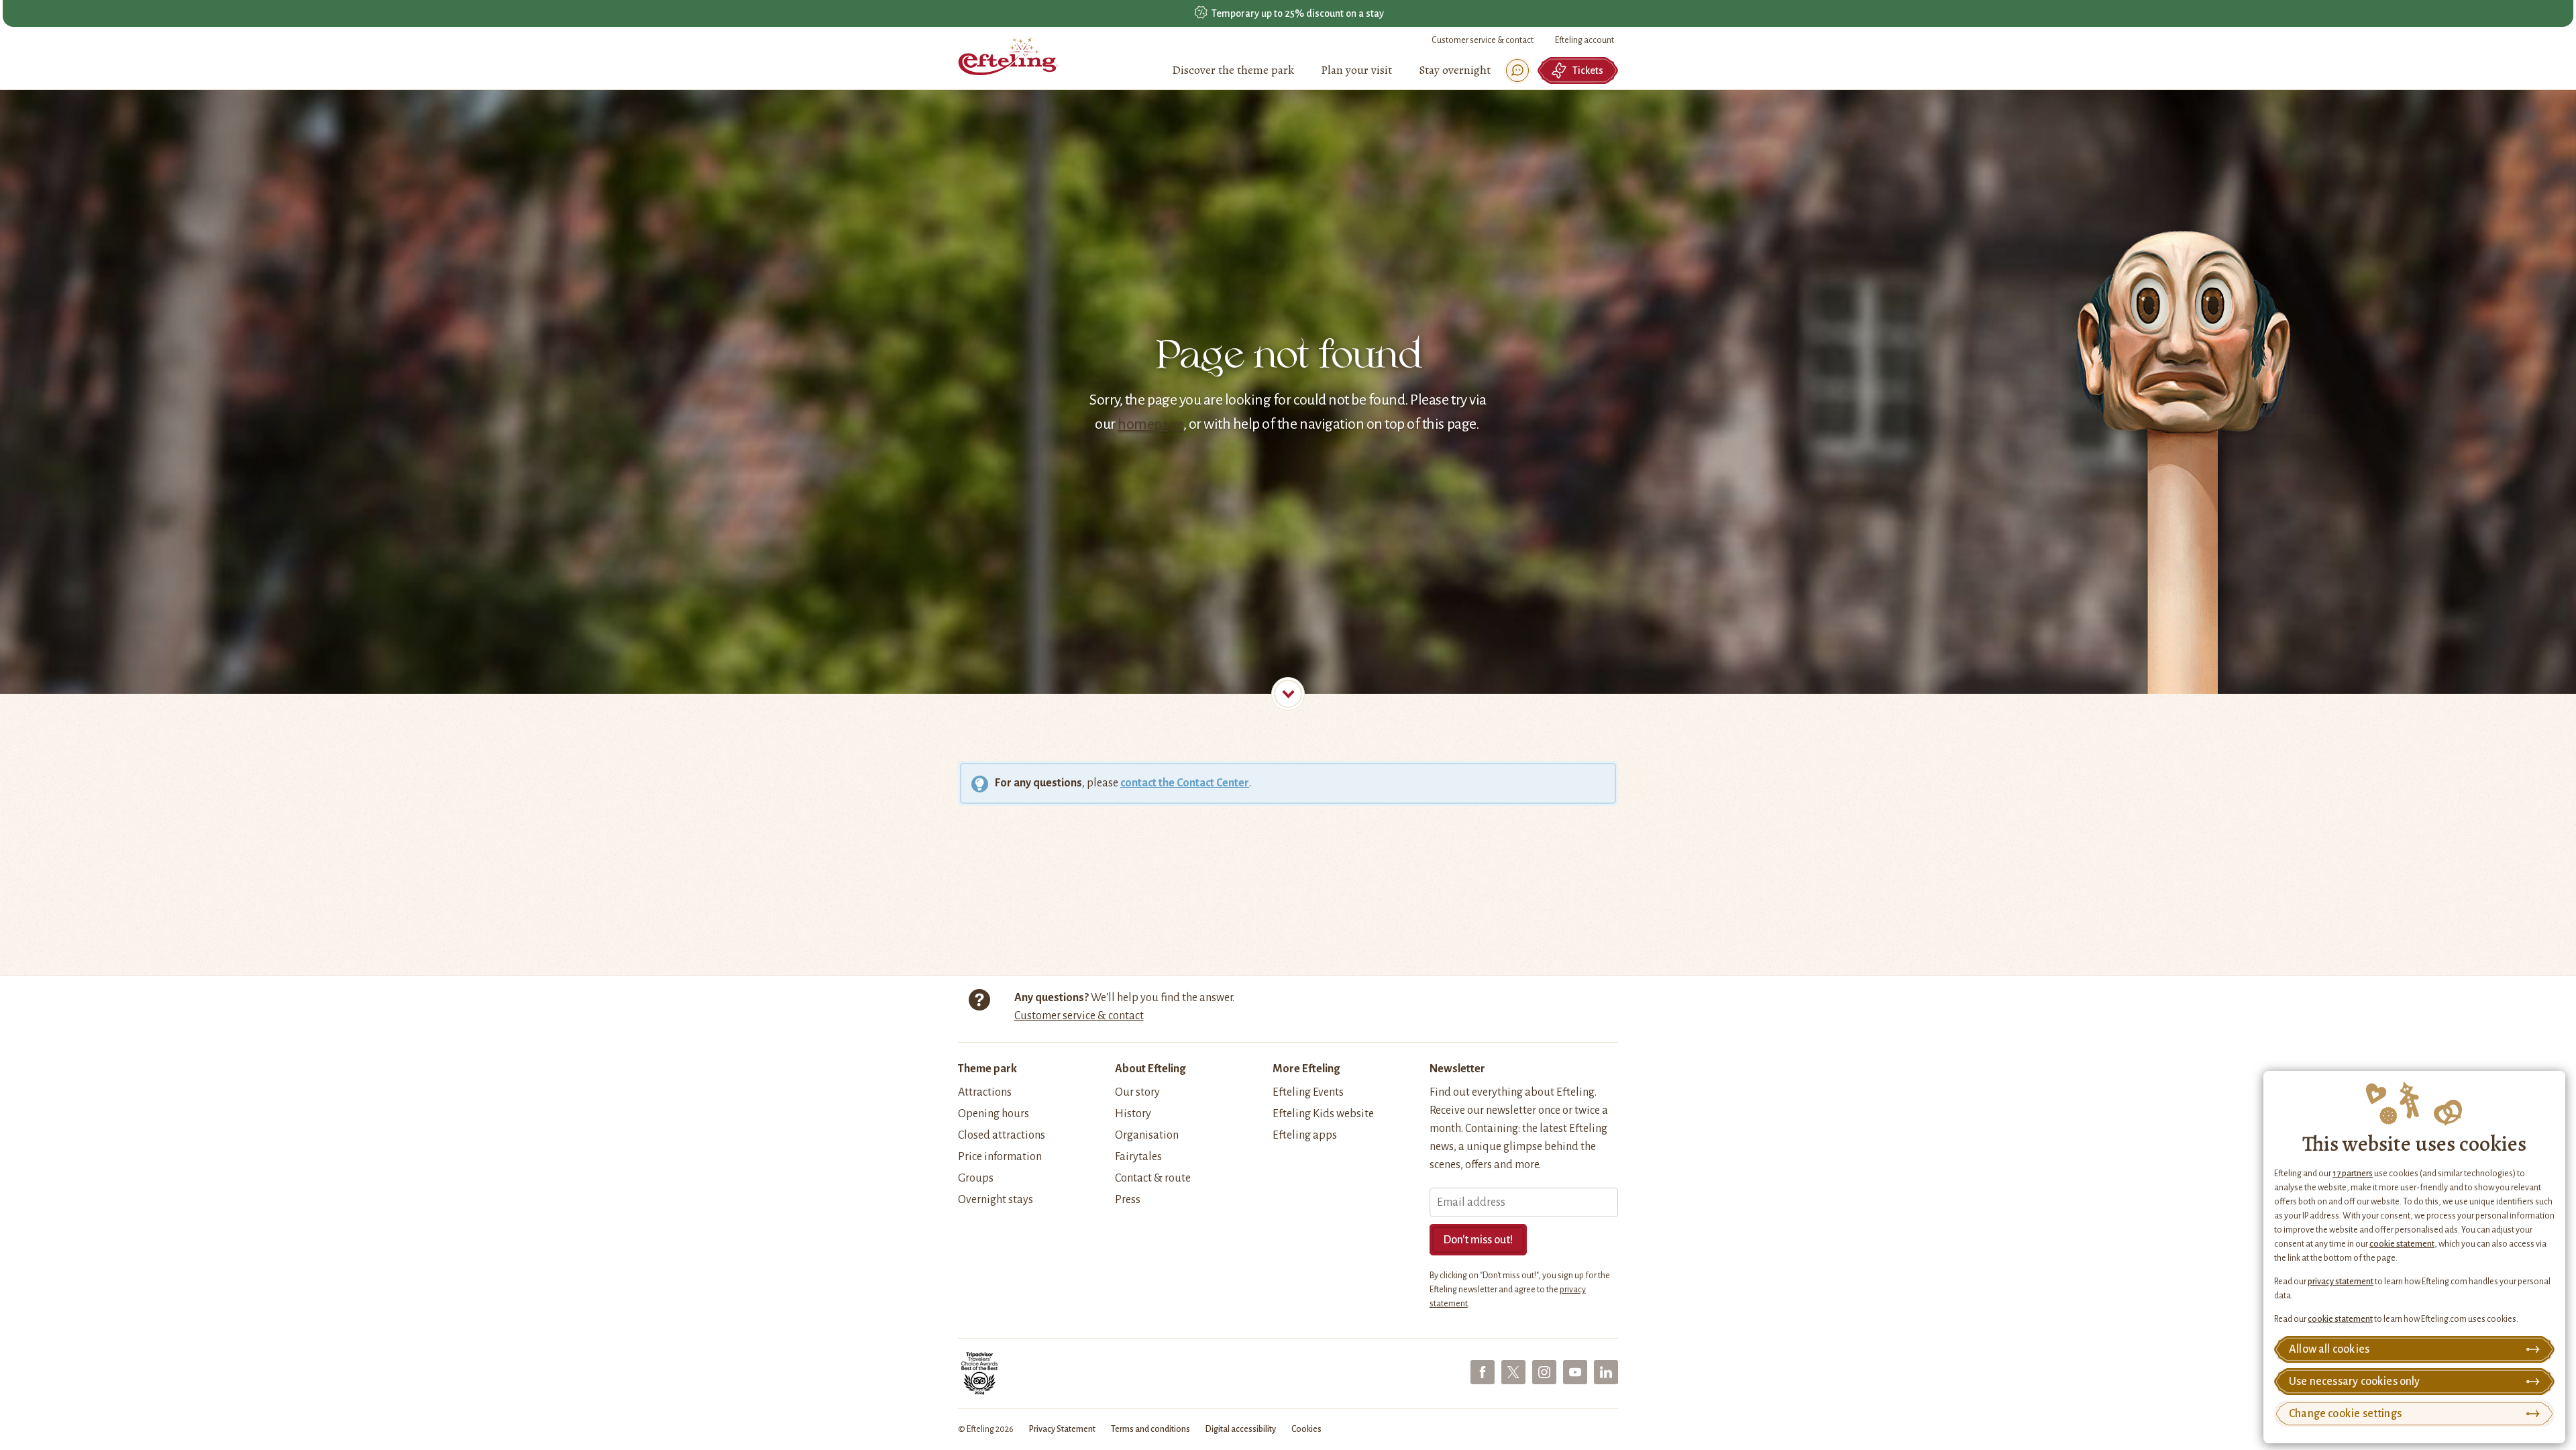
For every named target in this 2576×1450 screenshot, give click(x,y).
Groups (976, 1178)
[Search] (1517, 70)
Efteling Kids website (1323, 1114)
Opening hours (994, 1114)
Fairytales (1138, 1157)
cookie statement (2402, 1244)
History (1133, 1114)
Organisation (1147, 1135)
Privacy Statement (1062, 1429)
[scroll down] (1288, 694)
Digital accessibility (1241, 1429)
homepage (1150, 424)
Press (1128, 1200)
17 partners (2353, 1174)
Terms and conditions (1150, 1429)
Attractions (985, 1092)
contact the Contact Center (1185, 783)
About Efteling (1150, 1069)
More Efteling (1306, 1069)
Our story (1137, 1092)
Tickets (1588, 70)
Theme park (987, 1069)
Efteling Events (1308, 1092)
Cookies (1306, 1429)
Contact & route (1153, 1178)
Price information (1000, 1157)
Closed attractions (1002, 1135)
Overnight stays (996, 1200)
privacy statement (2341, 1282)
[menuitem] (1233, 70)
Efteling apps (1305, 1135)
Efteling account (1585, 40)
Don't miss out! (1478, 1240)
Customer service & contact (1483, 40)
